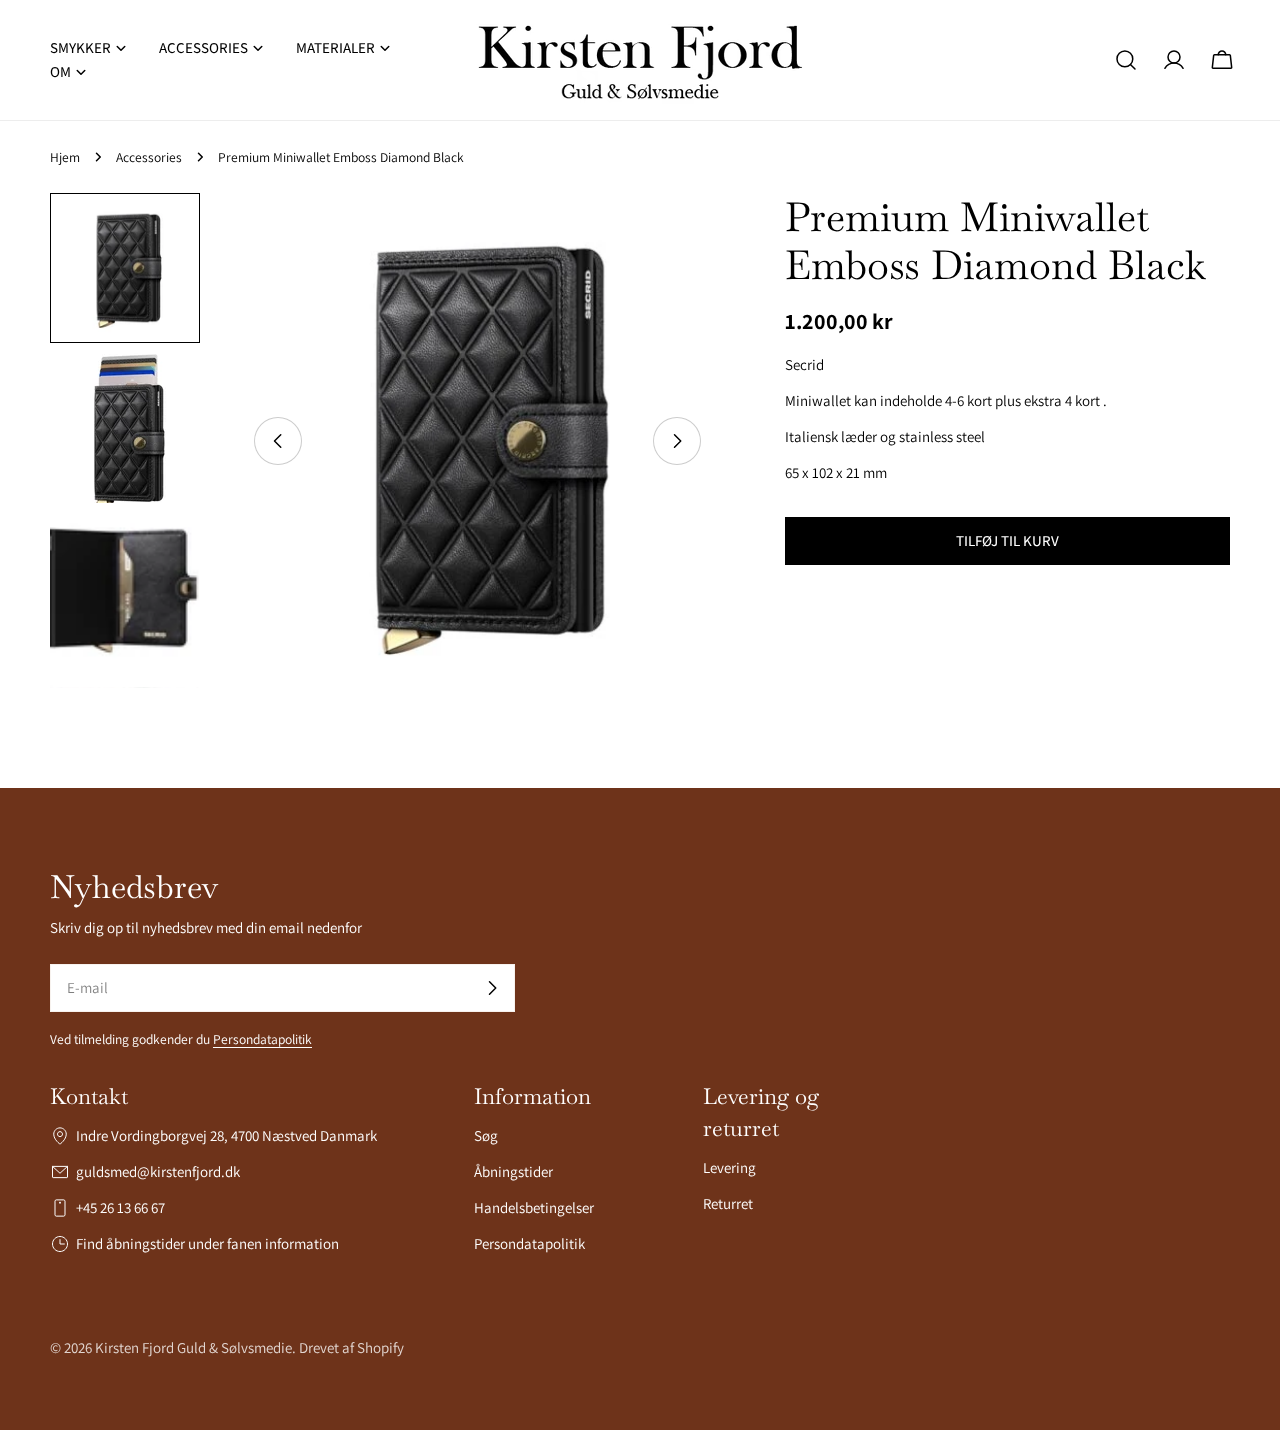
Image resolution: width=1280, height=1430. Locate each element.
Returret (728, 1203)
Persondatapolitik (262, 1039)
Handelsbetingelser (534, 1207)
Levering (729, 1167)
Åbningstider (513, 1171)
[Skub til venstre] (278, 441)
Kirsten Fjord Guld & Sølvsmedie (193, 1347)
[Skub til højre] (677, 441)
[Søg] (1126, 60)
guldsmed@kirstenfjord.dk (158, 1171)
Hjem (65, 157)
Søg (486, 1135)
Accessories (149, 157)
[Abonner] (492, 988)
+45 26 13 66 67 (120, 1207)
